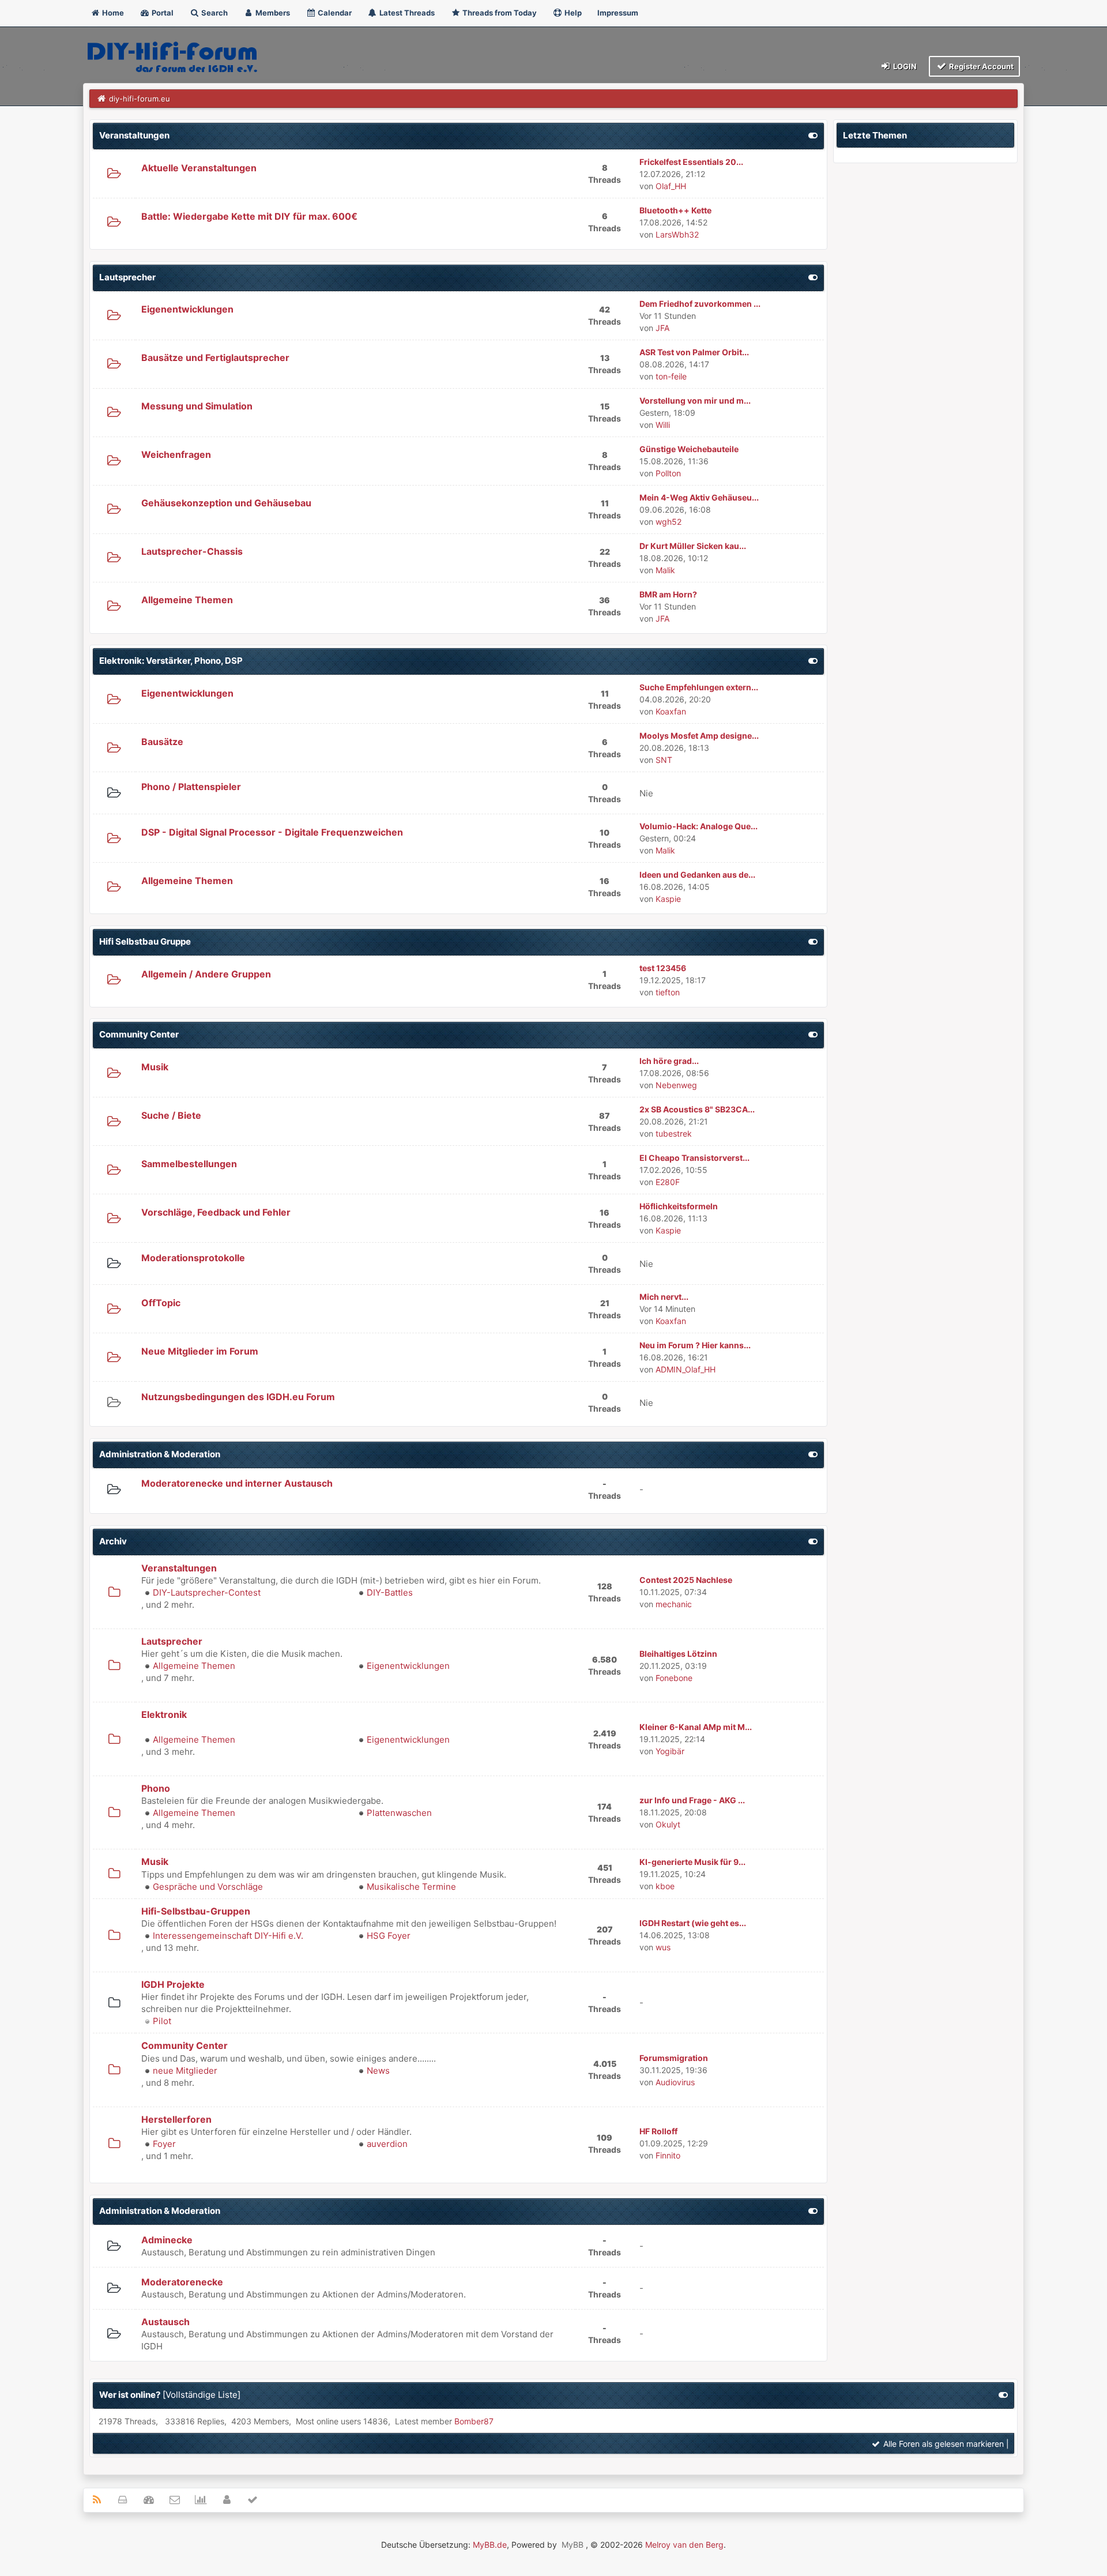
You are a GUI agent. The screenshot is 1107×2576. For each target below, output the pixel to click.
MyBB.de (490, 2545)
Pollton (668, 473)
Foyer (164, 2144)
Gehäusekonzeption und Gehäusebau (226, 503)
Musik (155, 1067)
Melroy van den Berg (684, 2545)
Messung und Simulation (197, 406)
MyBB (573, 2545)
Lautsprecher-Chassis (192, 551)
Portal (162, 13)
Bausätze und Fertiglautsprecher (215, 358)
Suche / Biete (171, 1115)
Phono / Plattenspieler (191, 787)
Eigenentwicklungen (187, 309)
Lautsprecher (127, 277)
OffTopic (161, 1303)
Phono (156, 1788)
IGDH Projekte (173, 1984)
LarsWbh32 (677, 234)
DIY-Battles (390, 1592)
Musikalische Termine (411, 1887)
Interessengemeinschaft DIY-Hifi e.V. (228, 1936)
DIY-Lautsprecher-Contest (207, 1592)
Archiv (113, 1541)
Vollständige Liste (202, 2395)
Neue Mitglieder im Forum (200, 1351)
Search (214, 13)
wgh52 (669, 522)
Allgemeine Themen (187, 600)
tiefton (668, 992)
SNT (664, 760)
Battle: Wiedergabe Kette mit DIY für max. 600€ (249, 216)
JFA (662, 328)
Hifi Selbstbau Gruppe (145, 941)
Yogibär (670, 1751)
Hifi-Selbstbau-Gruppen (196, 1911)
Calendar (334, 13)
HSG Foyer (389, 1936)
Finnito (668, 2155)
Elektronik (164, 1714)
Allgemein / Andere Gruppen (206, 974)
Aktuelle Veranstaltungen (199, 168)
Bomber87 (474, 2421)
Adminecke (167, 2240)
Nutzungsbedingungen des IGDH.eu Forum (238, 1397)
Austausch (165, 2322)
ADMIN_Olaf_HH (686, 1369)
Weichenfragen (176, 454)
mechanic (674, 1604)
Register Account (980, 66)
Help (572, 13)
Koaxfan (671, 711)
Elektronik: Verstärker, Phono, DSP (171, 661)
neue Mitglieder (185, 2071)
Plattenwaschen (399, 1813)
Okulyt (668, 1824)
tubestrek (674, 1133)
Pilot (162, 2021)
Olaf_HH (671, 186)
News (378, 2071)
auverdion (387, 2144)
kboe (665, 1886)
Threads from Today (499, 13)
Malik (665, 570)
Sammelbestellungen (189, 1164)
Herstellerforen (176, 2119)
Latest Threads (406, 13)
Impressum (618, 13)
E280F (668, 1182)
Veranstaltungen (134, 135)
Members (272, 13)
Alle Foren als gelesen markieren (942, 2444)
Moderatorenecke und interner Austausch (237, 1483)
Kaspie (668, 899)
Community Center (139, 1034)
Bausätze (162, 742)
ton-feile (671, 376)
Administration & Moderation (160, 1454)
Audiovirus (675, 2082)
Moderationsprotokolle (193, 1258)
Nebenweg (676, 1085)
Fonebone (674, 1678)
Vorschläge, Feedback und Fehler (216, 1212)
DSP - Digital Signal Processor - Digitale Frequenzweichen (272, 832)
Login (904, 66)
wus (663, 1947)
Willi (663, 425)
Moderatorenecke (182, 2282)
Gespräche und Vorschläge (208, 1887)
